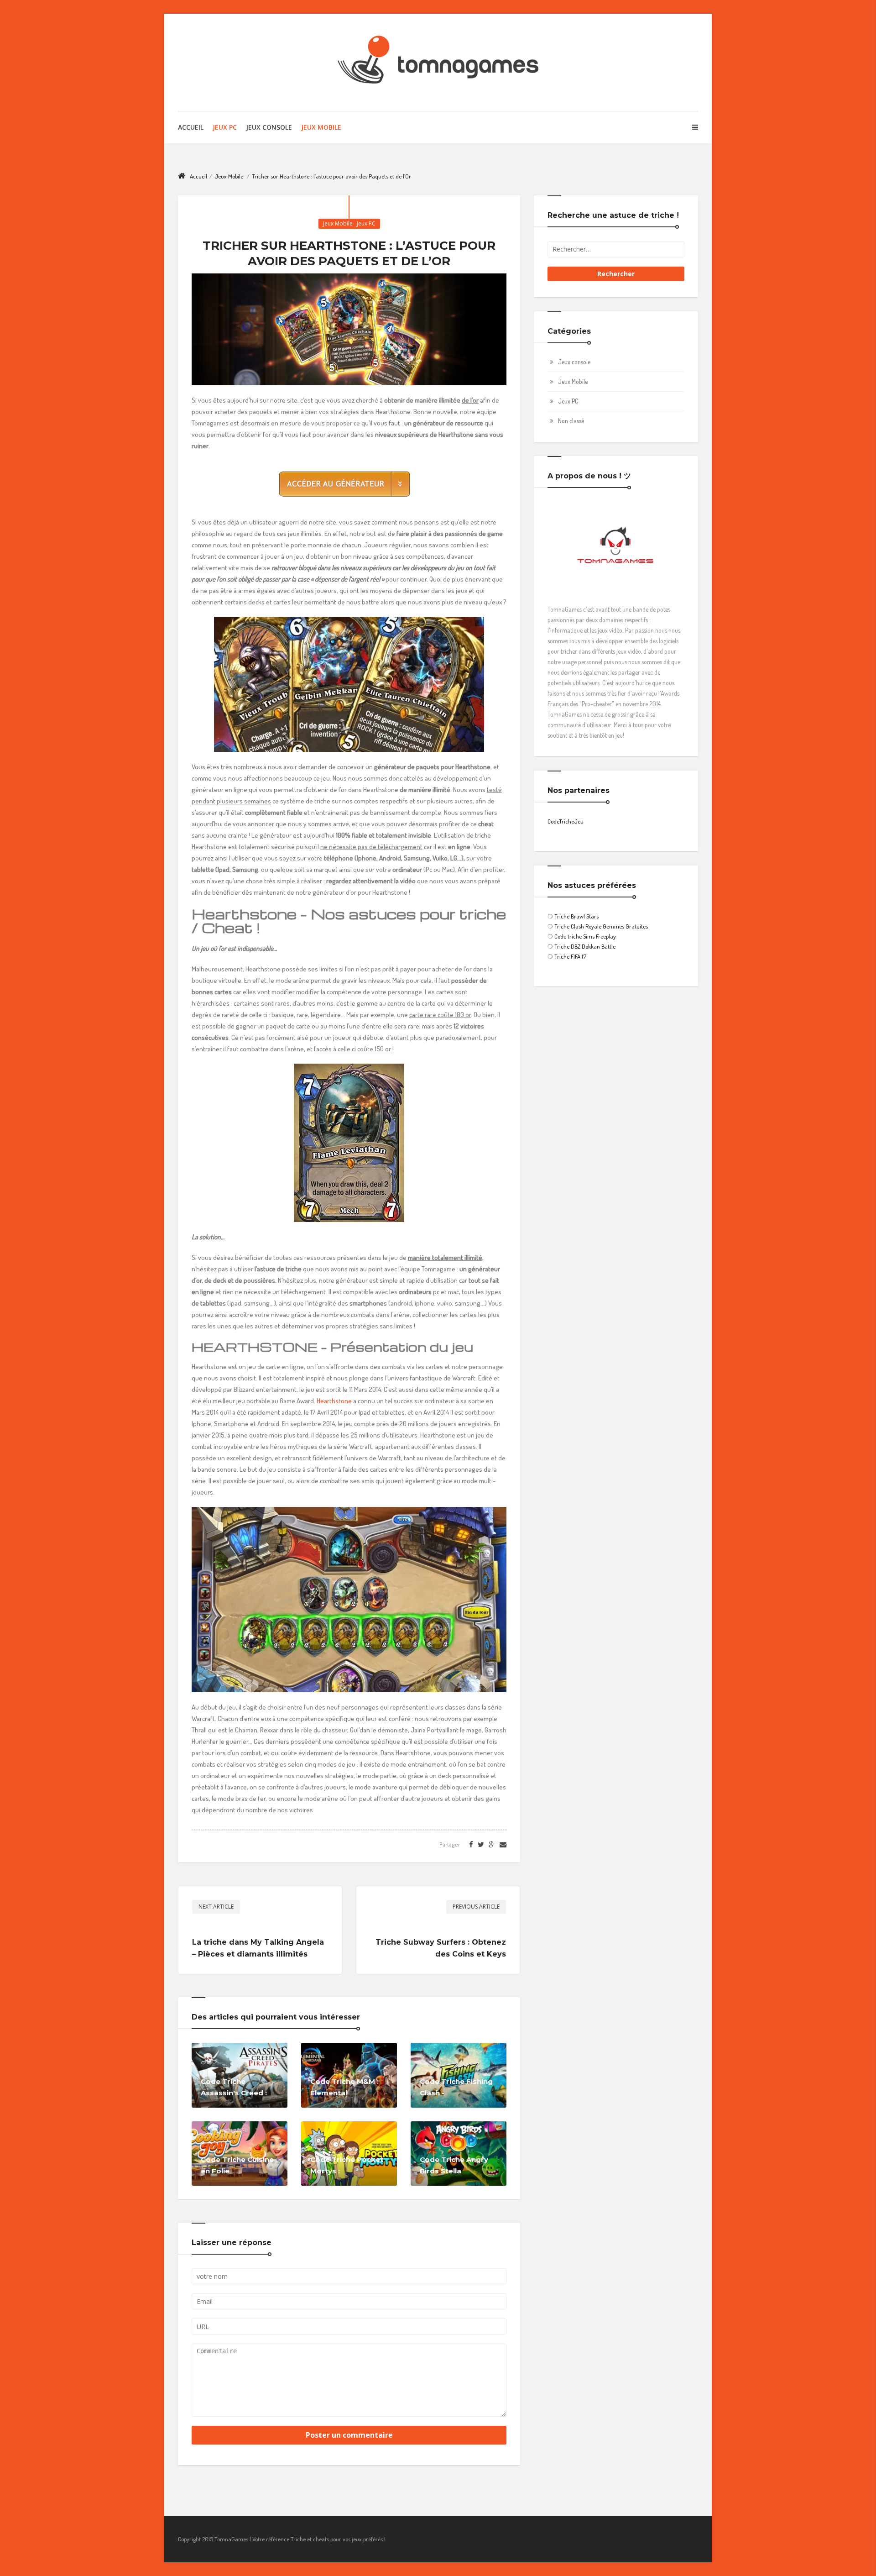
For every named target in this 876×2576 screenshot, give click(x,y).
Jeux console (574, 362)
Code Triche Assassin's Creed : (234, 2087)
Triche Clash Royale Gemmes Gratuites (601, 926)
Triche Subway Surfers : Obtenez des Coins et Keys (441, 1948)
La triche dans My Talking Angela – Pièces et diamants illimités (258, 1948)
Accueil (191, 127)
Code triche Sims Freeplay (585, 936)
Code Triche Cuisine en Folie (237, 2165)
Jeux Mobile (321, 127)
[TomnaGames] (438, 62)
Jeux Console (269, 127)
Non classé (571, 421)
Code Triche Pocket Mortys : (347, 2165)
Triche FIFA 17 (570, 956)
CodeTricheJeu (566, 821)
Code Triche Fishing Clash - (456, 2087)
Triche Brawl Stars (576, 916)
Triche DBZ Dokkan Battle (585, 946)
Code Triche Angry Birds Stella (454, 2165)
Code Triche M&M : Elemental (344, 2087)
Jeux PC (225, 127)
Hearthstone (334, 1401)
